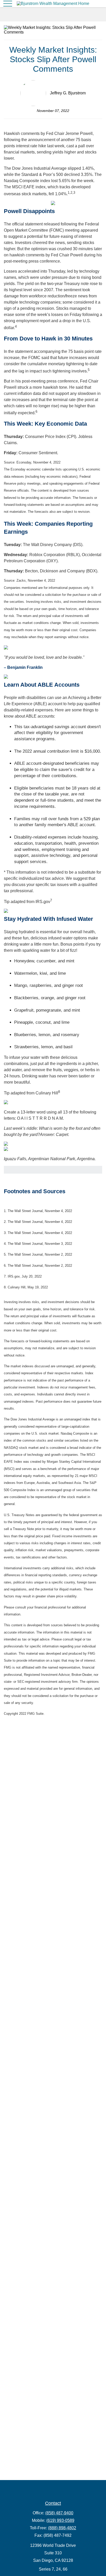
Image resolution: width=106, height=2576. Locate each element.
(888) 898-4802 (62, 2528)
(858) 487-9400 (59, 2513)
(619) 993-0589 (60, 2520)
